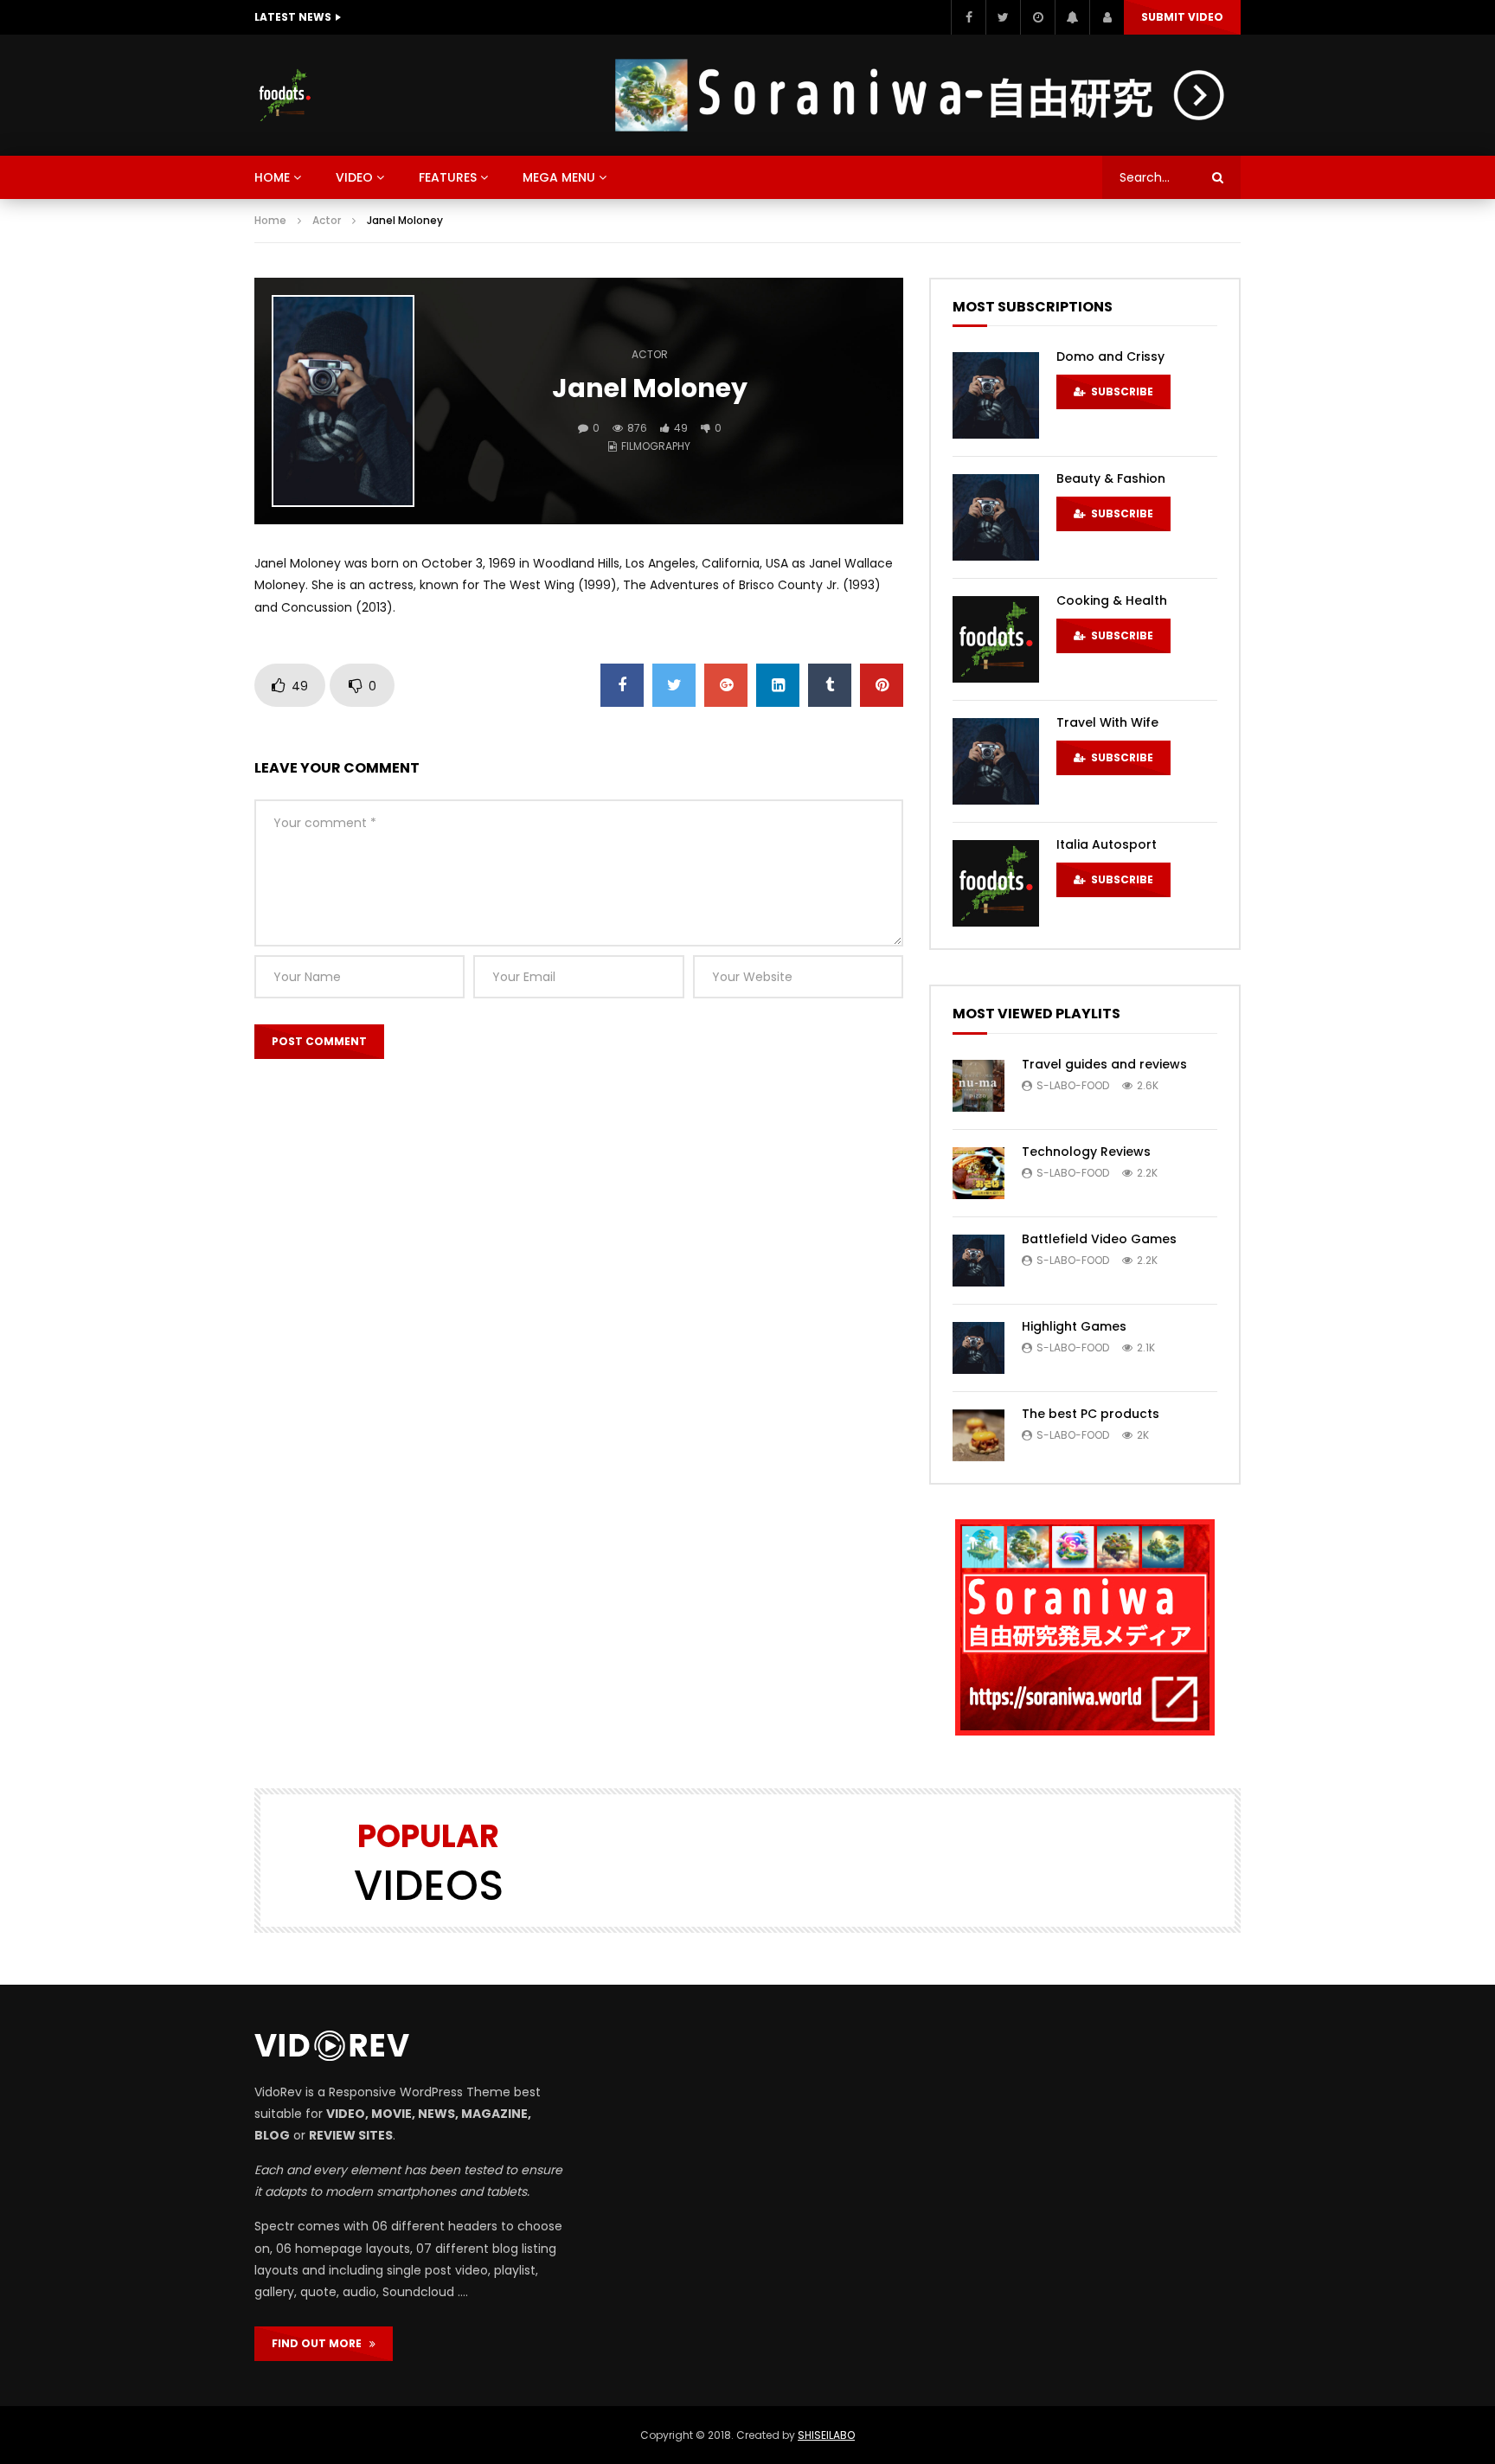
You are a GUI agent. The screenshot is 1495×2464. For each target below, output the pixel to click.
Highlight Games (1074, 1326)
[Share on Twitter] (674, 685)
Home (270, 220)
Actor (327, 220)
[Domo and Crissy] (996, 395)
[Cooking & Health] (996, 639)
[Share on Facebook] (622, 685)
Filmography (656, 446)
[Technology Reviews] (978, 1173)
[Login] (1107, 17)
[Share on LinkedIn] (778, 685)
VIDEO (354, 177)
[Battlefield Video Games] (978, 1261)
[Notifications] (1072, 17)
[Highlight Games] (978, 1348)
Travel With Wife (1107, 722)
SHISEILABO (826, 2435)
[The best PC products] (978, 1435)
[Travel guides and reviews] (978, 1086)
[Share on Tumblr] (830, 685)
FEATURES (448, 177)
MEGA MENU (559, 177)
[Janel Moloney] (343, 401)
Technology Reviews (1086, 1152)
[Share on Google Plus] (726, 685)
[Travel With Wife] (996, 761)
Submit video (1182, 17)
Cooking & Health (1112, 600)
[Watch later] (1037, 17)
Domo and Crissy (1110, 356)
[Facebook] (968, 17)
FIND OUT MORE (321, 2343)
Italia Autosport (1107, 844)
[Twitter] (1003, 17)
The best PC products (1091, 1414)
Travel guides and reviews (1104, 1064)
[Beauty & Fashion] (996, 517)
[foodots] (285, 95)
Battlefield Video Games (1099, 1239)
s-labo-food (1073, 1085)
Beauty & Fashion (1111, 478)
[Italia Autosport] (996, 883)
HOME (272, 177)
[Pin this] (882, 685)
